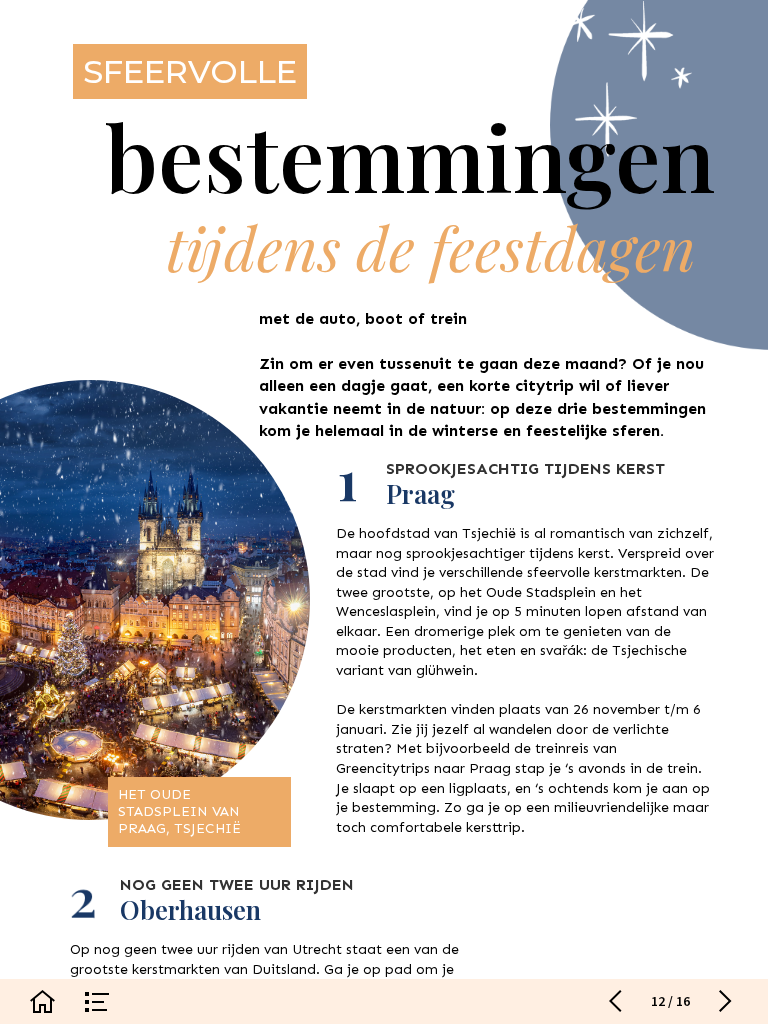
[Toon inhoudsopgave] (97, 1001)
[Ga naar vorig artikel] (615, 1001)
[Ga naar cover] (42, 1001)
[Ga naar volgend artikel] (725, 1001)
